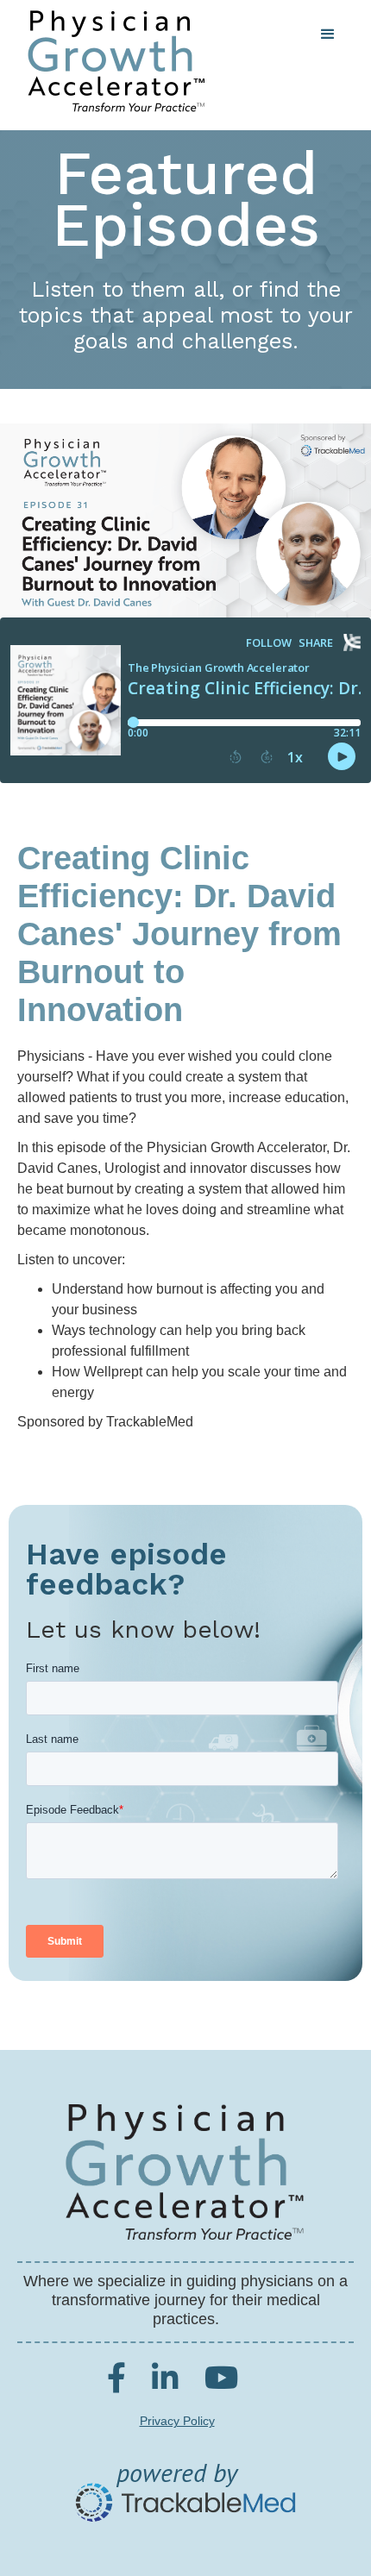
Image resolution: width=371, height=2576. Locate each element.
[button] (328, 34)
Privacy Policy (177, 2421)
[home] (112, 61)
